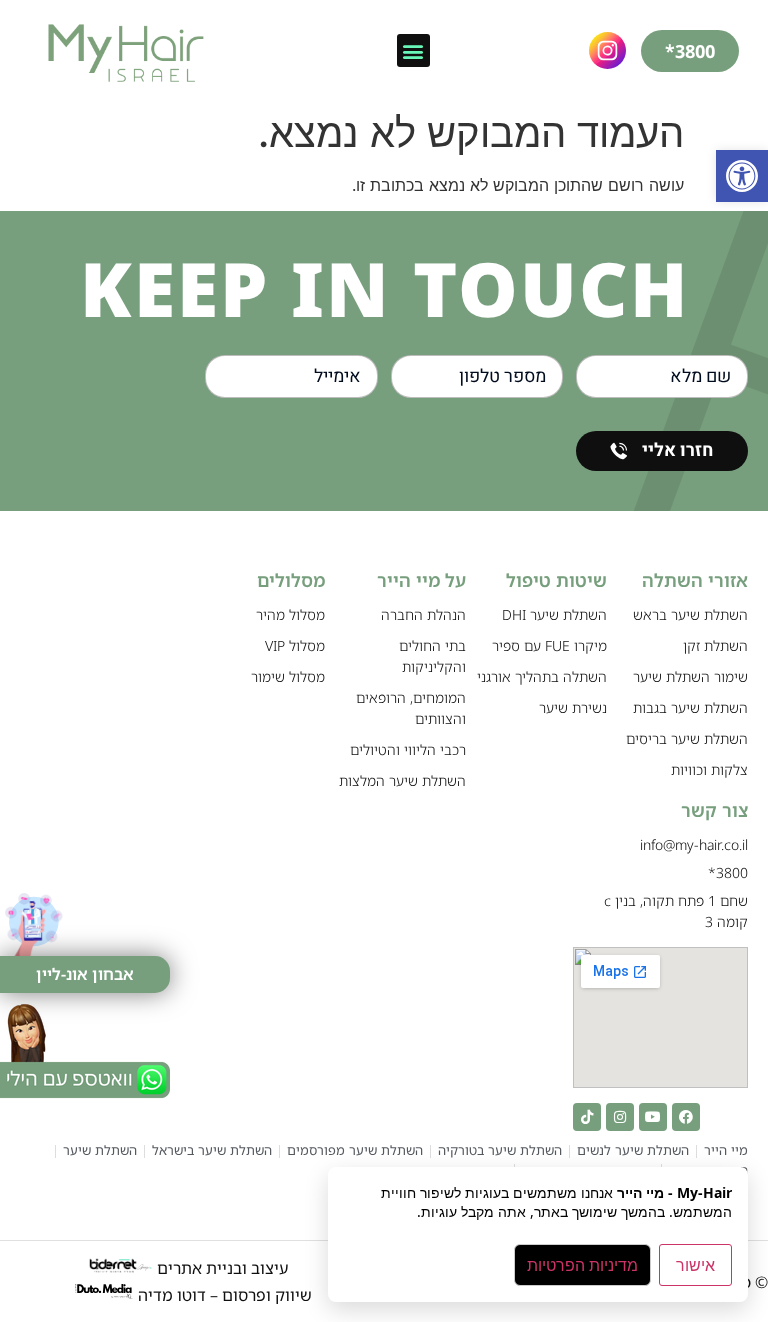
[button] (742, 176)
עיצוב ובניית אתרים (220, 1268)
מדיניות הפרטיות (582, 1265)
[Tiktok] (587, 1117)
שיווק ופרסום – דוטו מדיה (225, 1295)
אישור (695, 1265)
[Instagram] (620, 1117)
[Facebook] (686, 1117)
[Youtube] (653, 1117)
